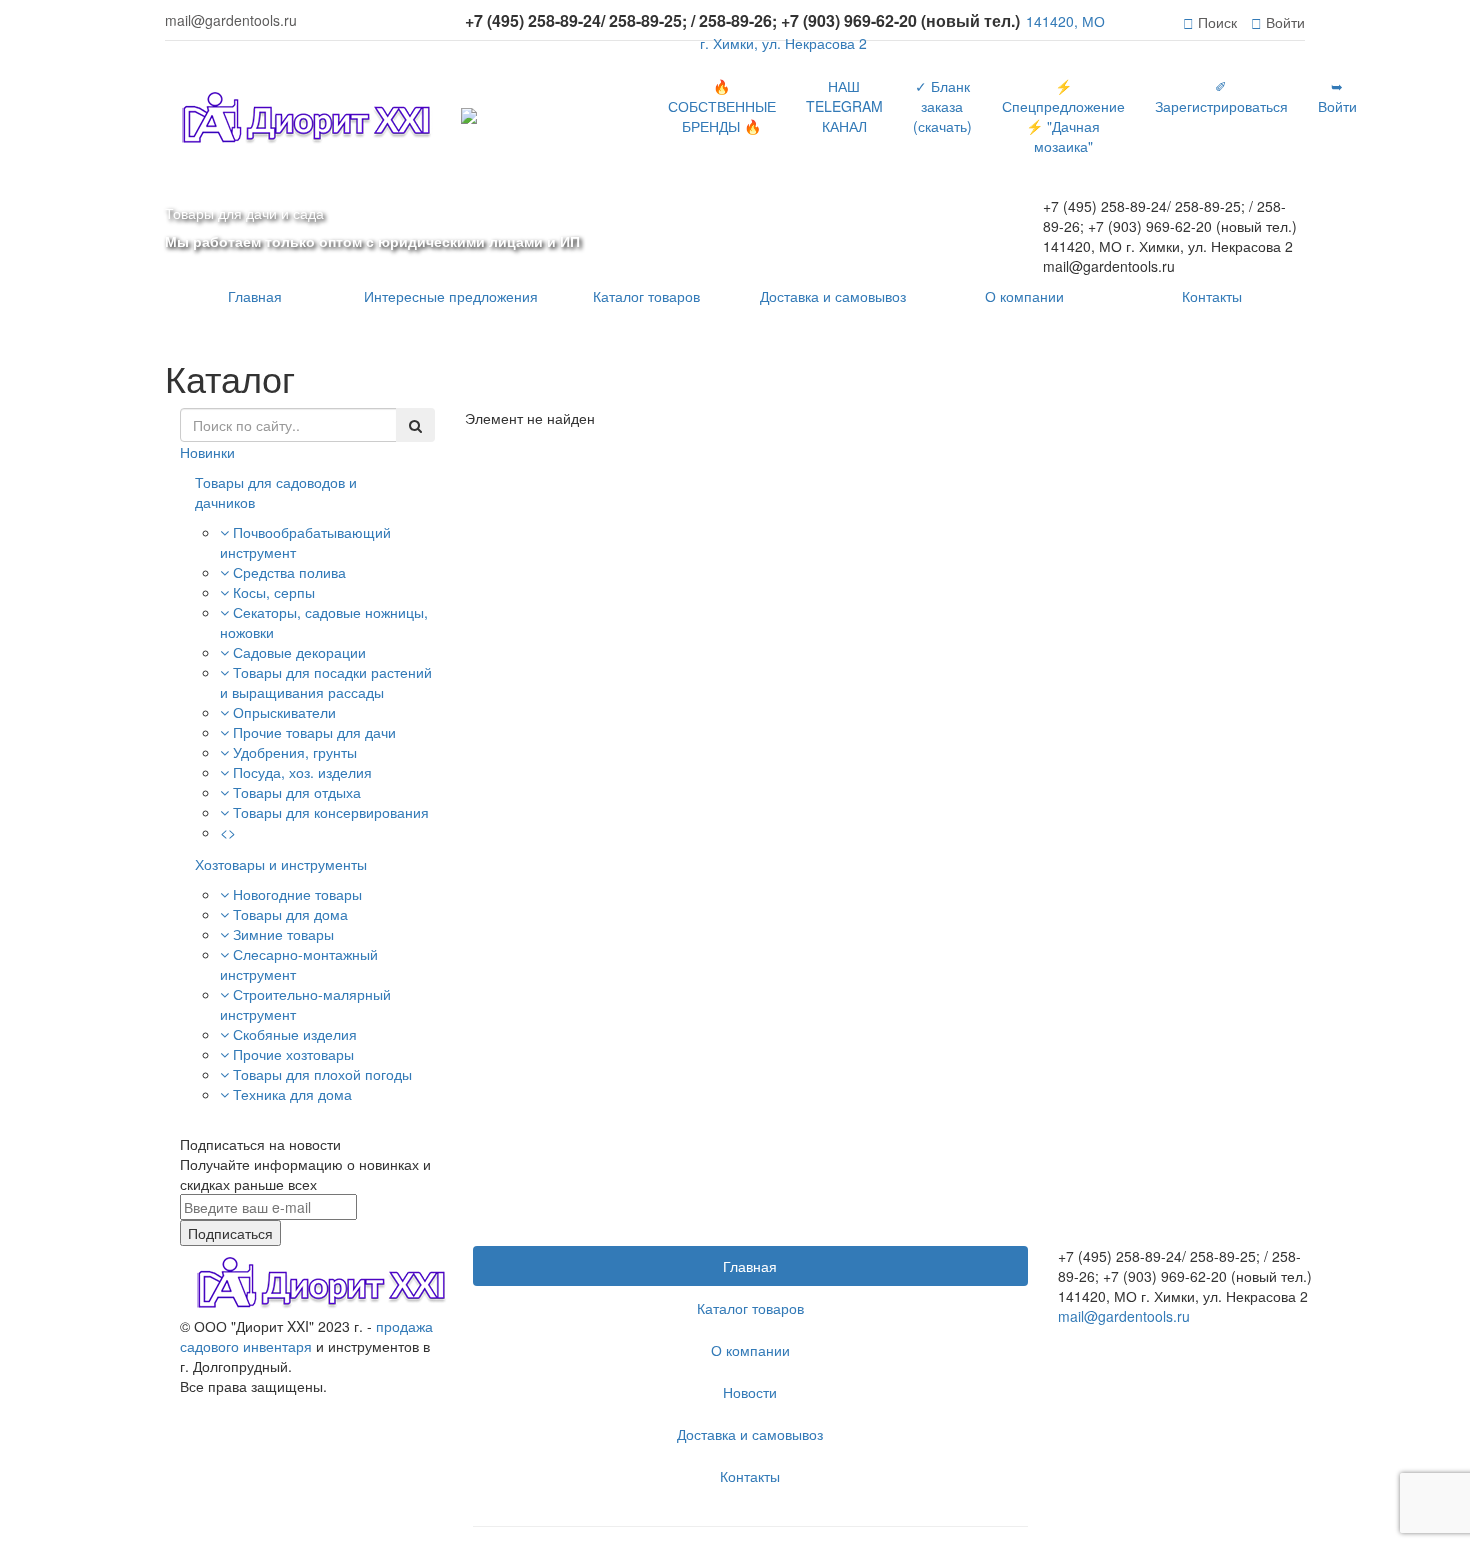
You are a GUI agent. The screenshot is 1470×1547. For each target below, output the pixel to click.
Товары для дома (290, 914)
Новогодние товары (297, 894)
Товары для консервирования (331, 812)
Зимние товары (283, 934)
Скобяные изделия (295, 1034)
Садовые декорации (299, 652)
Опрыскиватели (284, 712)
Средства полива (289, 572)
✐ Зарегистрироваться (1221, 96)
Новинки (207, 452)
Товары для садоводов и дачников (276, 492)
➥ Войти (1337, 96)
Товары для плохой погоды (322, 1074)
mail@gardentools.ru (1124, 1316)
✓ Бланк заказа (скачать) (942, 106)
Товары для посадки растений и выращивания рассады (326, 682)
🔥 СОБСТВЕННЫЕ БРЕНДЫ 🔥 (722, 106)
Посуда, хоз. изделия (302, 772)
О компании (1024, 296)
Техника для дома (292, 1094)
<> (228, 832)
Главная (255, 296)
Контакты (1212, 296)
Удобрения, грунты (295, 752)
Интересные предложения (451, 296)
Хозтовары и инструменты (281, 864)
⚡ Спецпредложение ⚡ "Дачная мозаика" (1063, 116)
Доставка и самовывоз (833, 296)
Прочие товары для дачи (314, 732)
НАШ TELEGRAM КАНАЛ (844, 106)
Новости (750, 1392)
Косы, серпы (274, 592)
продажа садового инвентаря (306, 1336)
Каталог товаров (646, 296)
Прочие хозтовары (293, 1054)
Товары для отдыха (297, 792)
